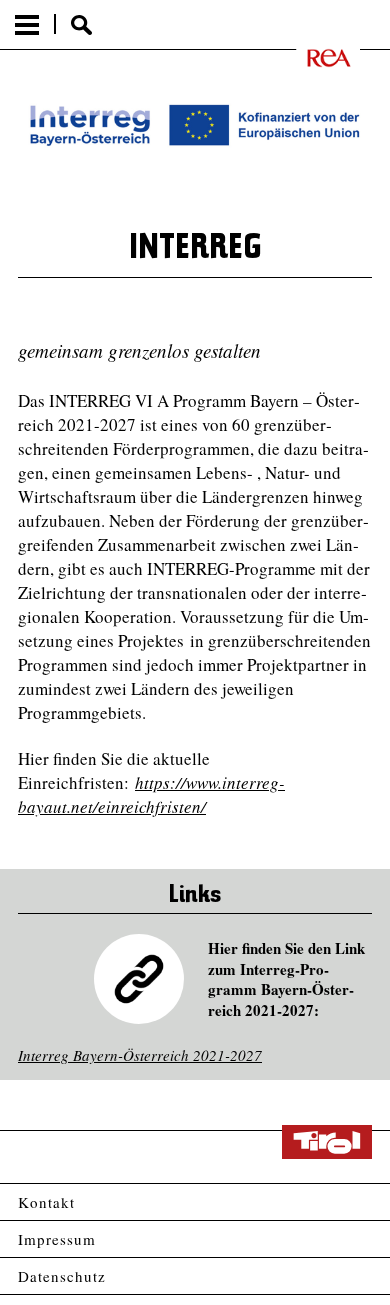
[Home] (316, 58)
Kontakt (46, 1202)
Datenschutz (62, 1276)
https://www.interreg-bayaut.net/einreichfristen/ (151, 794)
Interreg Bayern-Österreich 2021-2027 (140, 1055)
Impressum (57, 1239)
